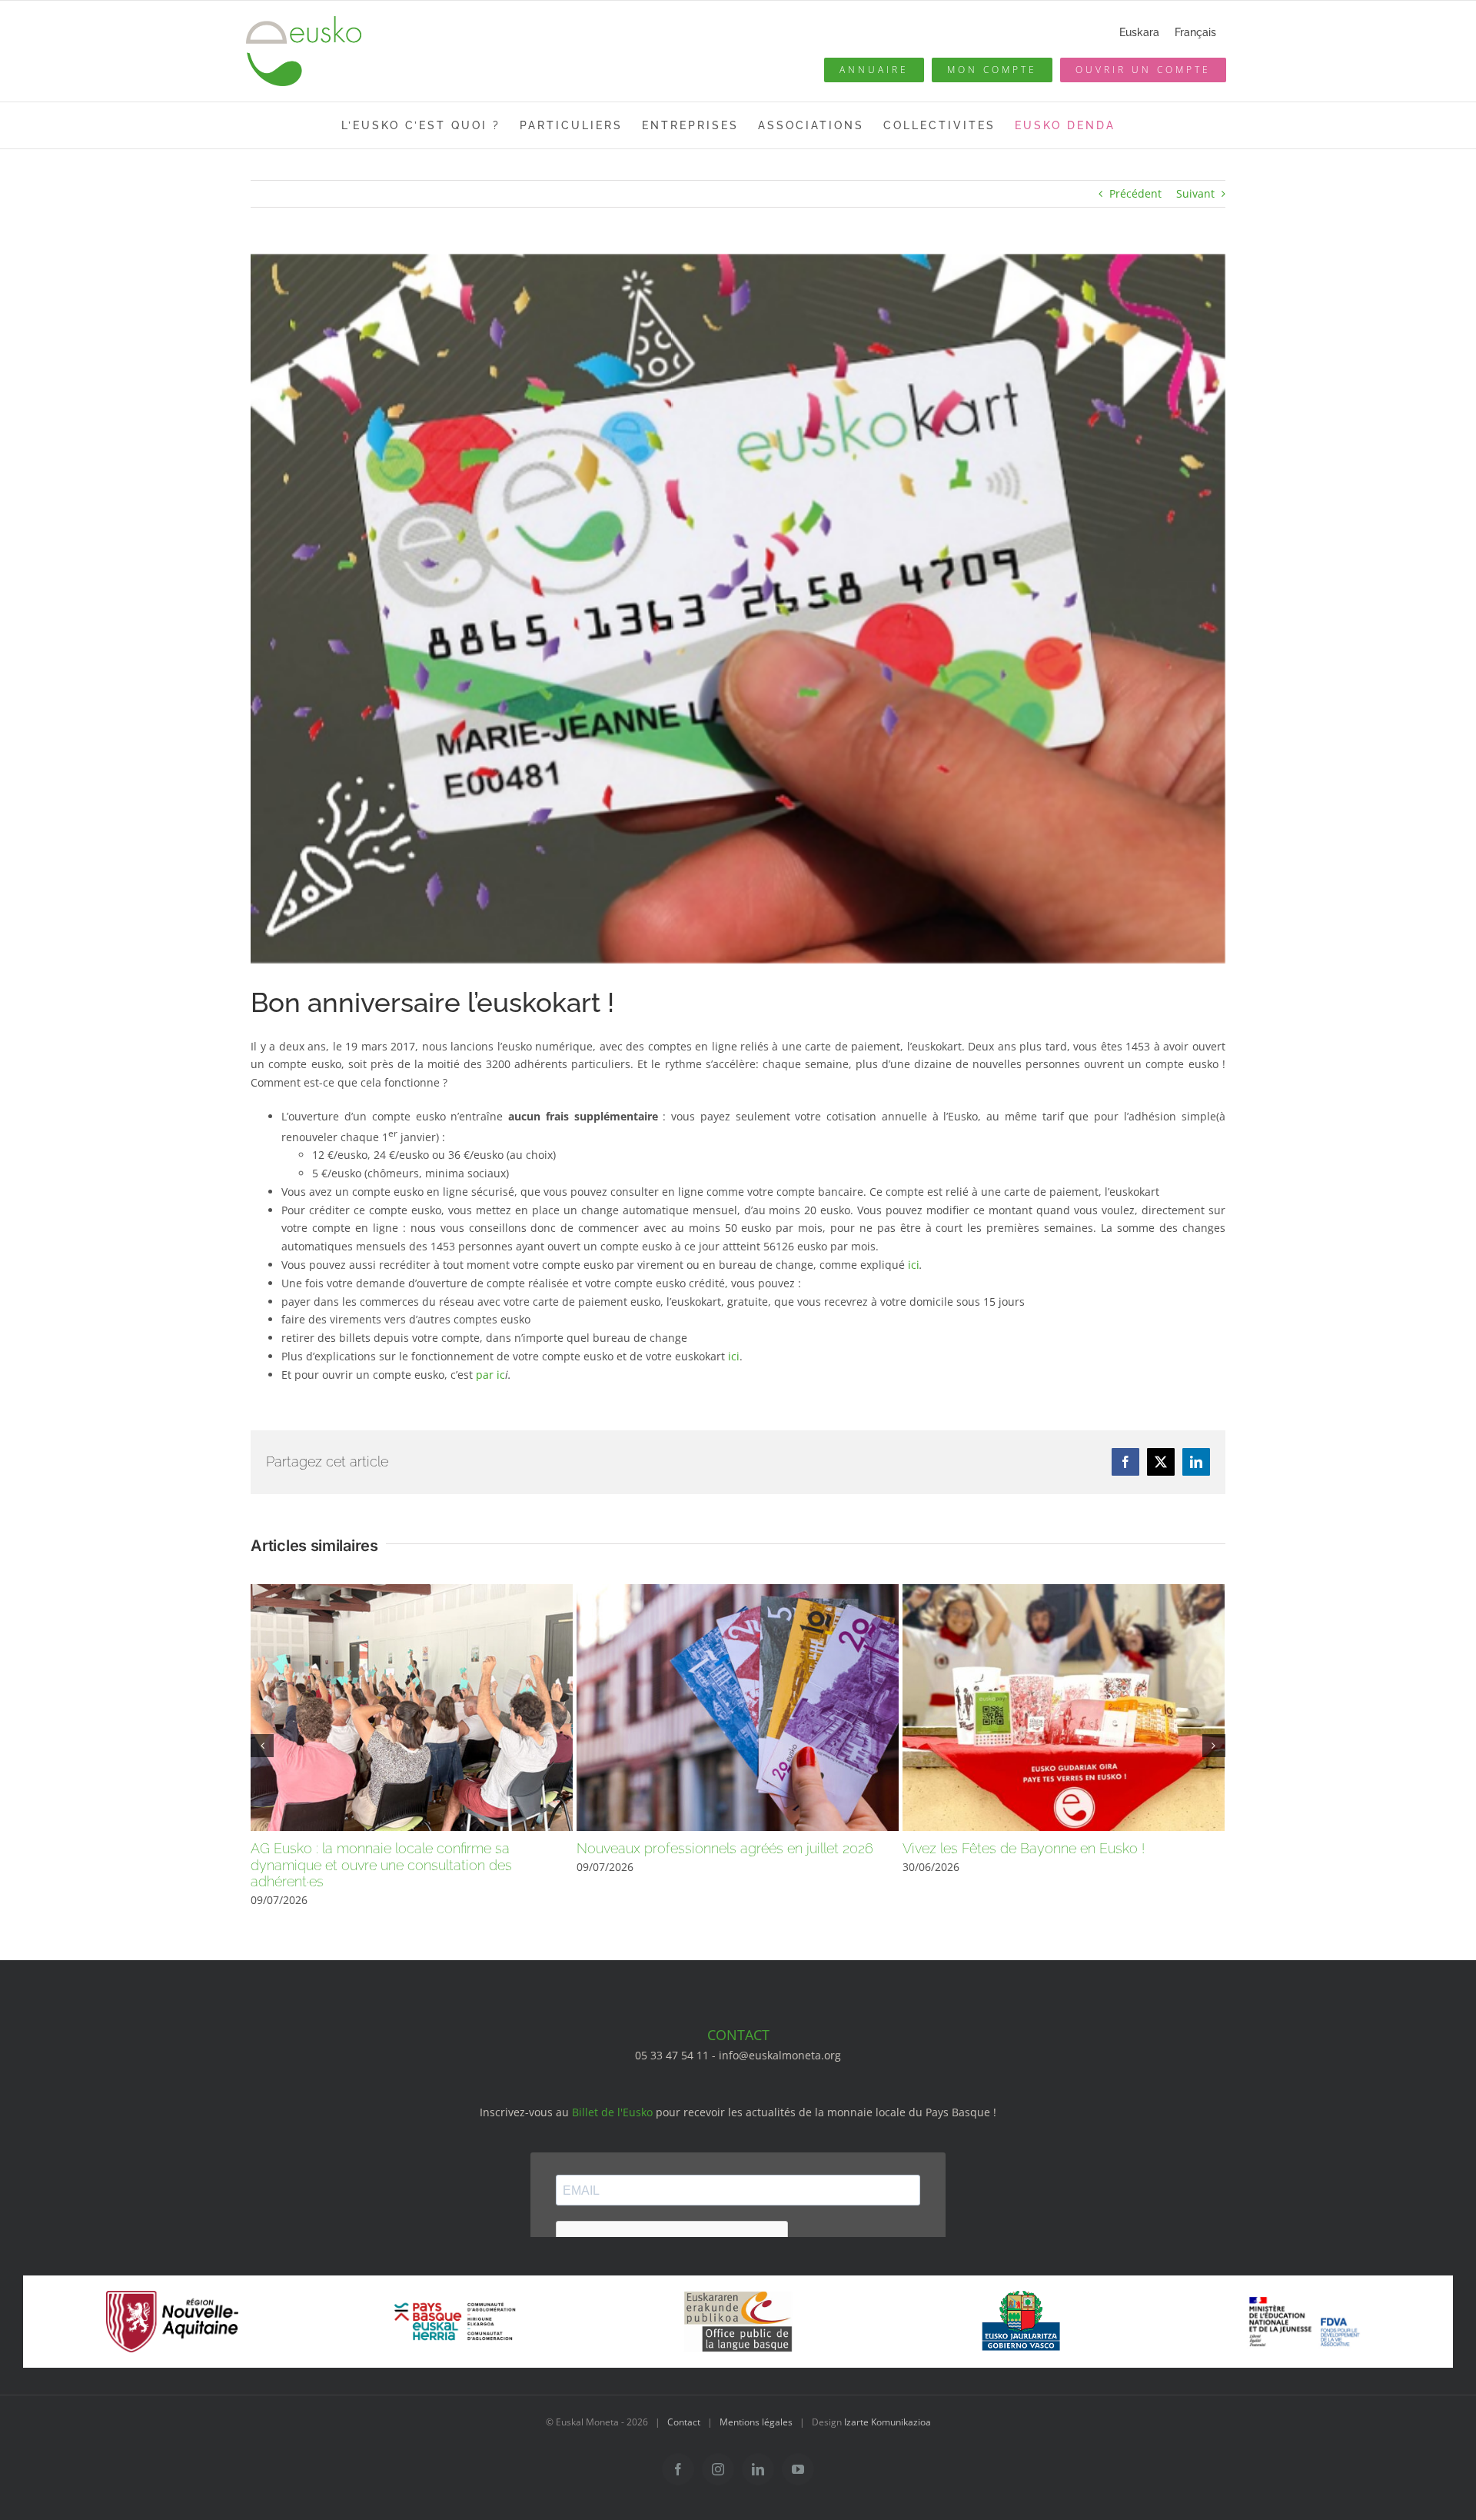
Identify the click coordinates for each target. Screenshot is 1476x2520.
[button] (262, 1746)
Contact (684, 2422)
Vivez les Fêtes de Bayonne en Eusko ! (1024, 1848)
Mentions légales (756, 2422)
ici (914, 1265)
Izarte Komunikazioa (888, 2422)
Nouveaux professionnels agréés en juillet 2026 (725, 1848)
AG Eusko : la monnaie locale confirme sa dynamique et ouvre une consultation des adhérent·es (381, 1865)
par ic (490, 1375)
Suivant (1195, 193)
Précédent (1135, 193)
